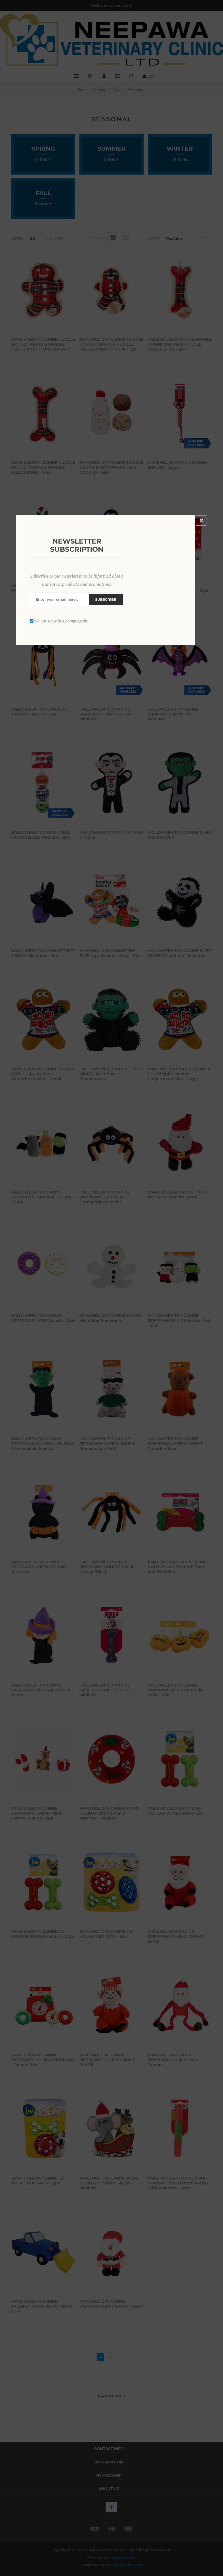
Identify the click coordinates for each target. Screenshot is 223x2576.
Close (201, 520)
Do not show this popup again (61, 621)
